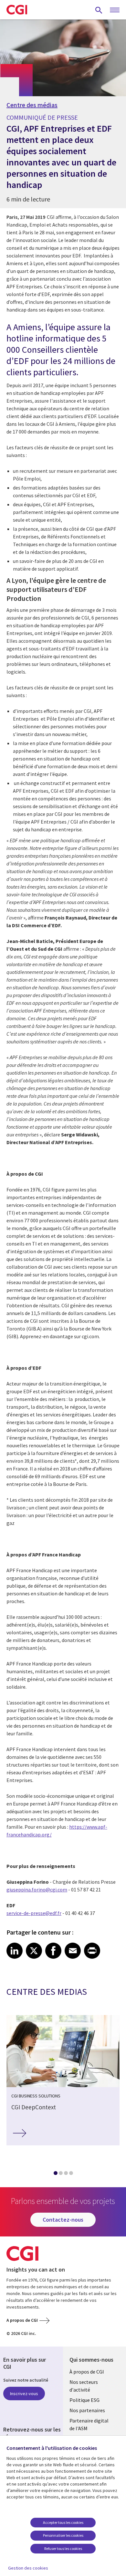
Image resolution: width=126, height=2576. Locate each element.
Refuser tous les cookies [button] (63, 2548)
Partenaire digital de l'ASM (89, 2424)
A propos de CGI (22, 2320)
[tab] (55, 2174)
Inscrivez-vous (24, 2394)
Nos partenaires (87, 2410)
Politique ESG (84, 2400)
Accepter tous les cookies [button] (63, 2522)
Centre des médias (32, 105)
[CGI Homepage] (17, 10)
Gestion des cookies (28, 2568)
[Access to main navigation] (115, 10)
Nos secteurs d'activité (84, 2386)
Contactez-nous (63, 2220)
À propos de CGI (87, 2372)
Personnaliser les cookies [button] (63, 2535)
